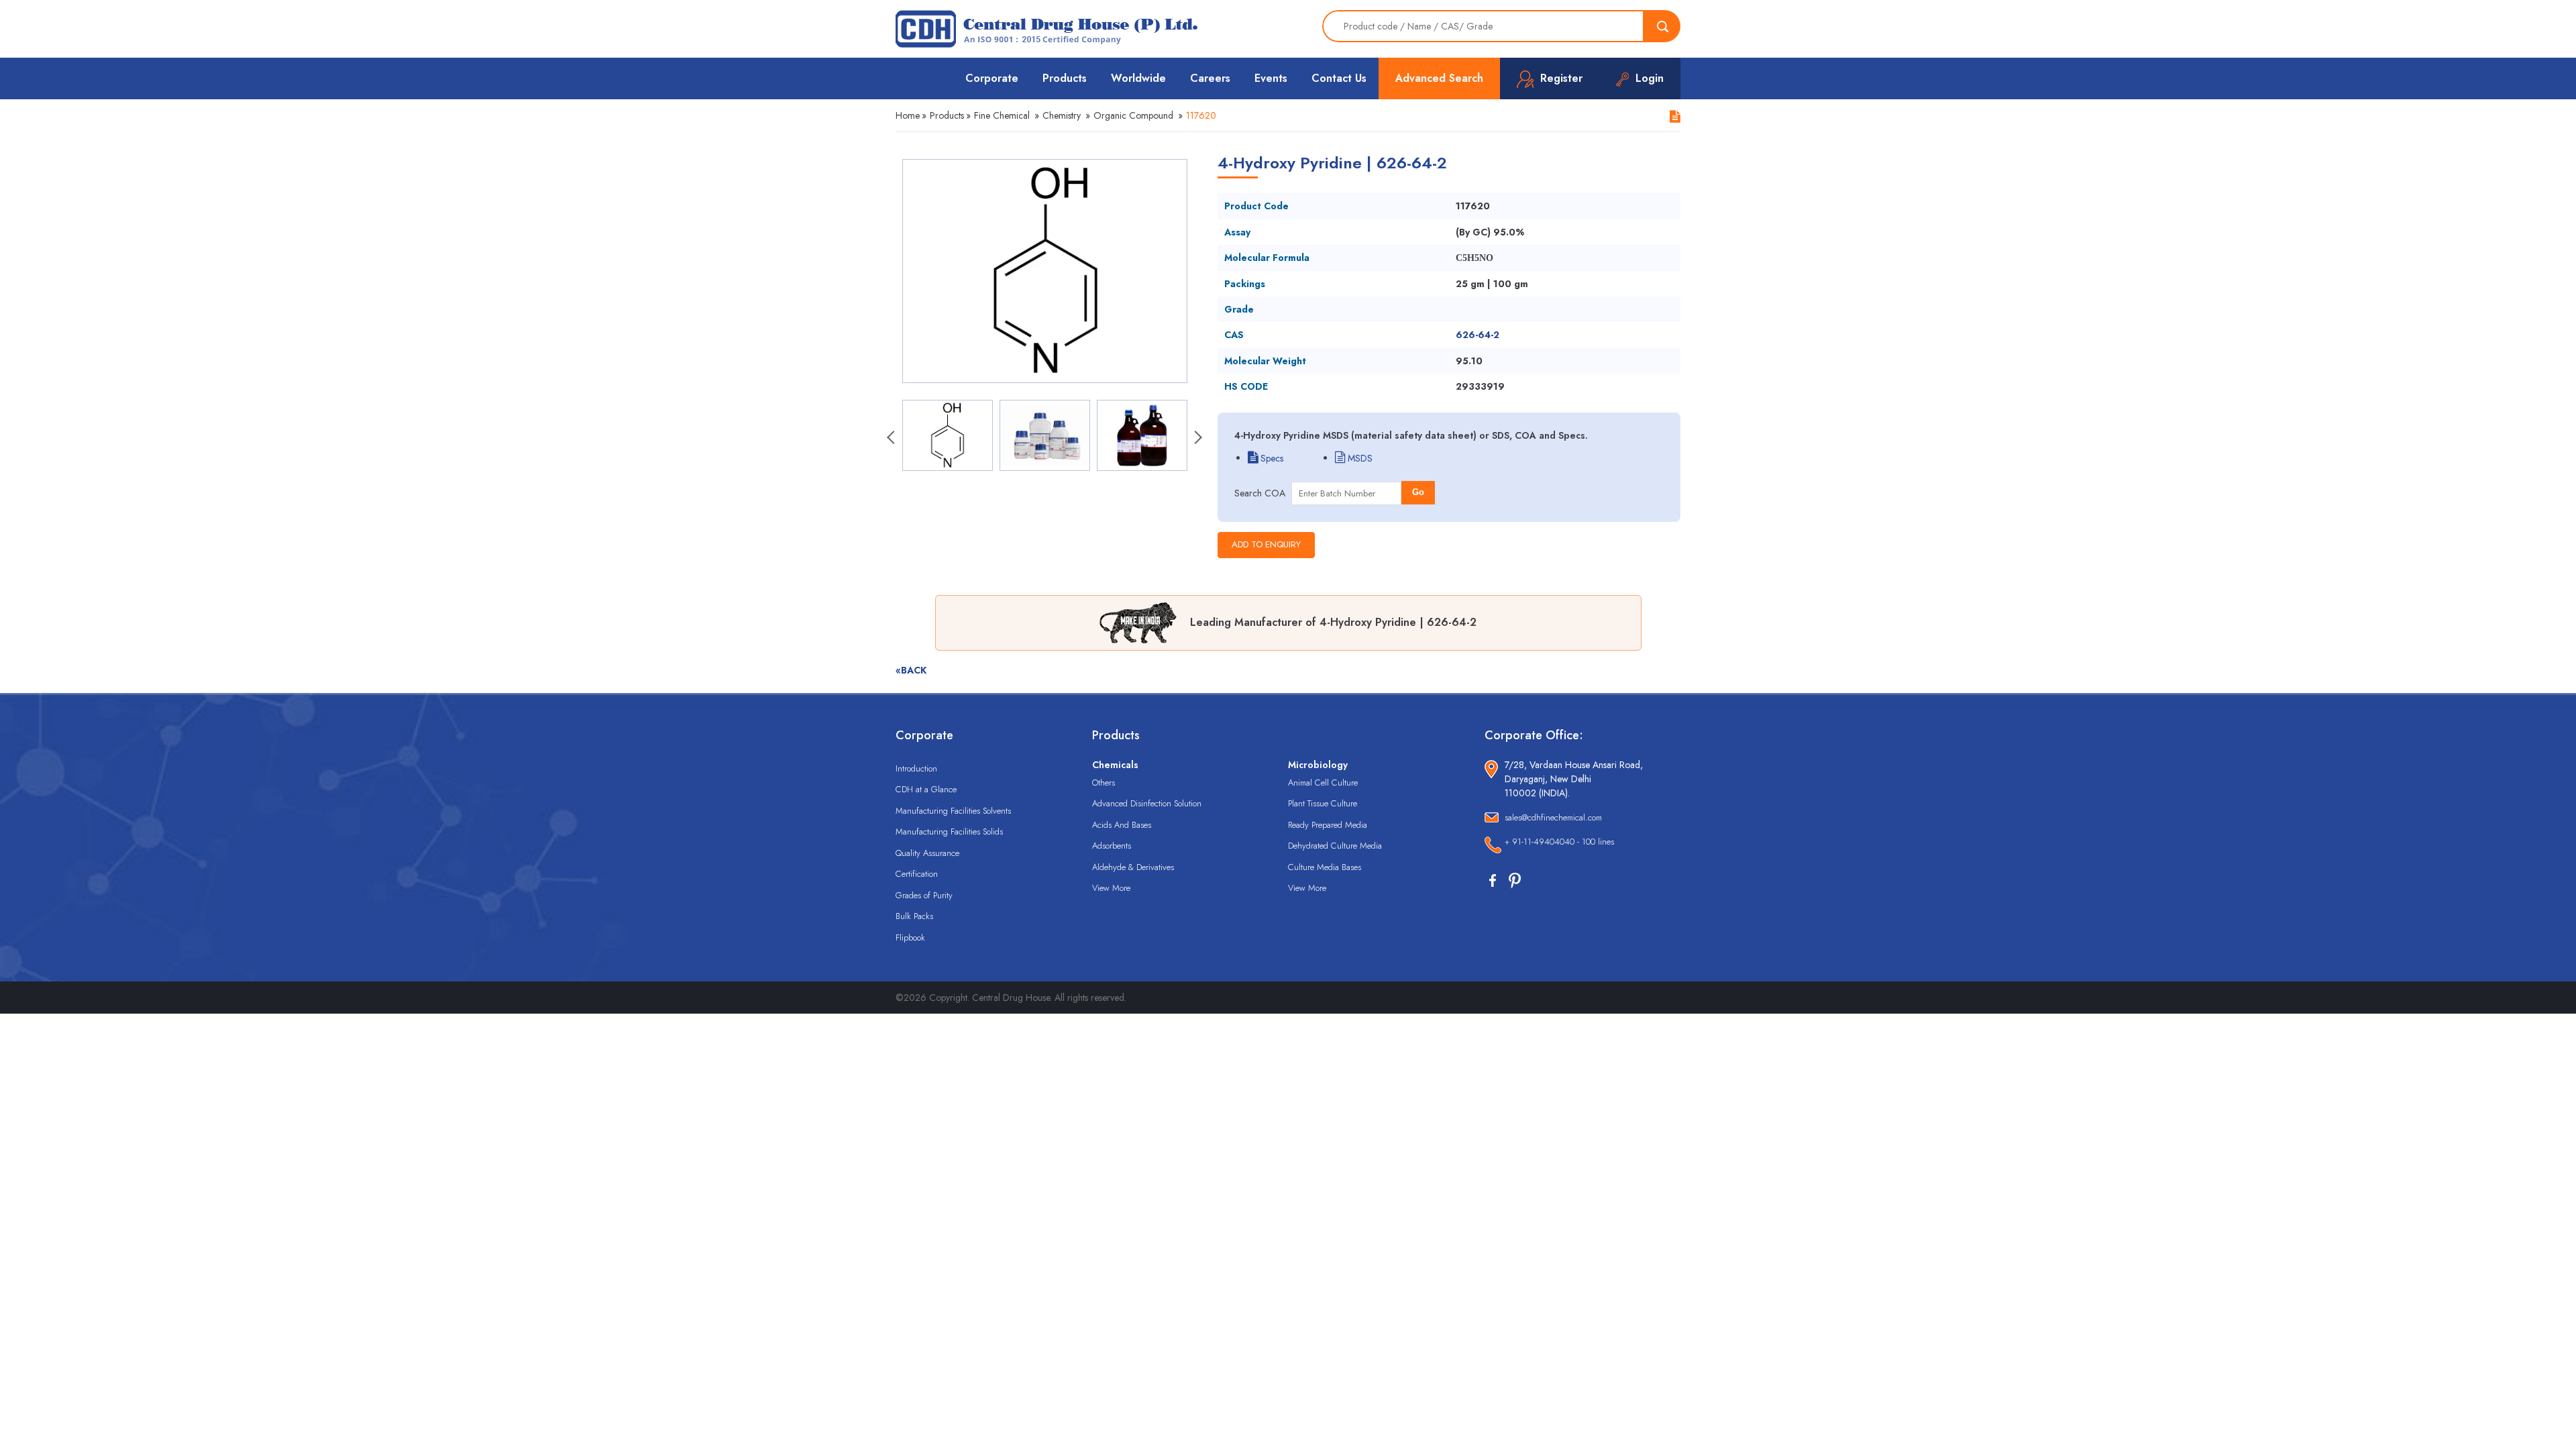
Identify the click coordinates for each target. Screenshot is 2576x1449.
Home (908, 115)
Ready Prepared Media (1328, 825)
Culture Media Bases (1325, 867)
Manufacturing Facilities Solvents (953, 811)
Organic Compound (1133, 115)
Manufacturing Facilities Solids (949, 831)
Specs (1271, 458)
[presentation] (892, 439)
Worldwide (1138, 78)
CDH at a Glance (926, 789)
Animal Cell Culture (1323, 783)
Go (1418, 492)
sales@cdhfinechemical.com (1553, 817)
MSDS (1359, 458)
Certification (917, 874)
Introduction (916, 768)
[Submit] (1662, 26)
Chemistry (1062, 115)
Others (1104, 783)
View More (1111, 888)
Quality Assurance (927, 853)
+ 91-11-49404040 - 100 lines (1559, 842)
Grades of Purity (924, 895)
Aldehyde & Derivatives (1133, 867)
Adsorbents (1112, 846)
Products (1065, 78)
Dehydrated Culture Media (1335, 846)
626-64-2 (1478, 335)
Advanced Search (1439, 78)
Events (1271, 78)
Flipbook (910, 937)
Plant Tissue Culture (1323, 803)
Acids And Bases (1122, 825)
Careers (1210, 78)
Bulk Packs (914, 916)
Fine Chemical (1002, 115)
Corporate (992, 78)
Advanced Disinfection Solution (1147, 803)
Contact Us (1339, 78)
